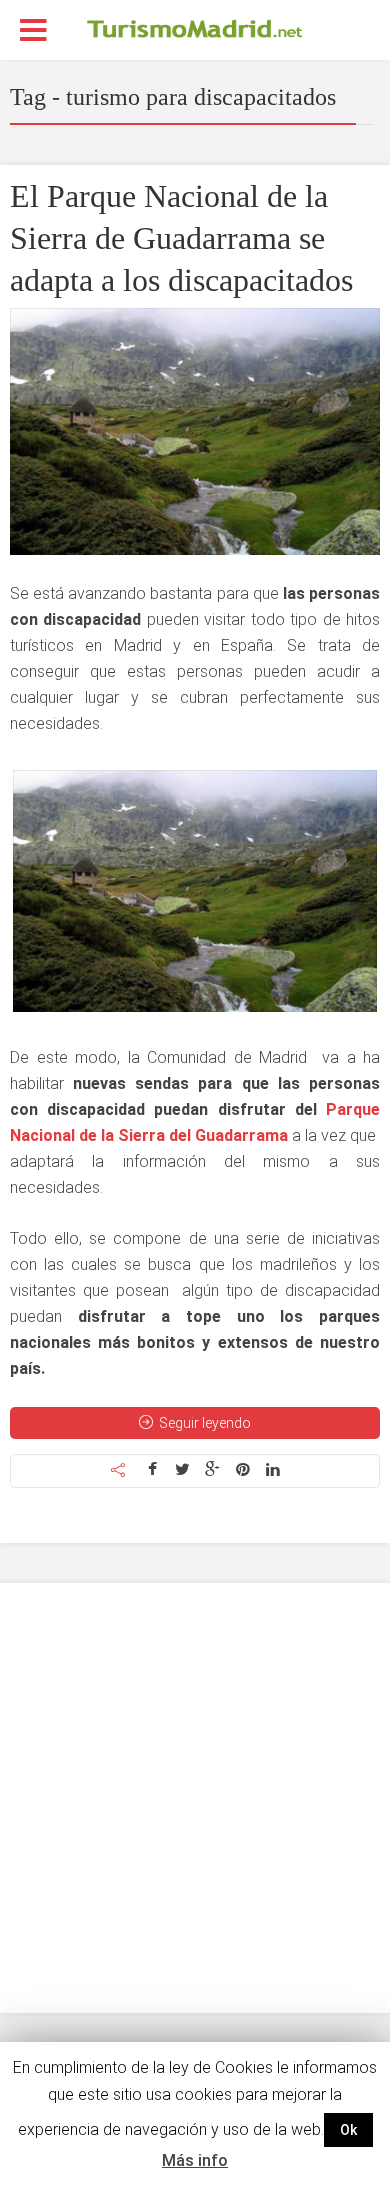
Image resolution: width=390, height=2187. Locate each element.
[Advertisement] (195, 1798)
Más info (195, 2160)
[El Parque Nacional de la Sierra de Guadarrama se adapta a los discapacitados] (195, 431)
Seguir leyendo (205, 1423)
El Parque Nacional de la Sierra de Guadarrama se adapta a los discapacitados (181, 238)
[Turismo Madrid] (195, 28)
